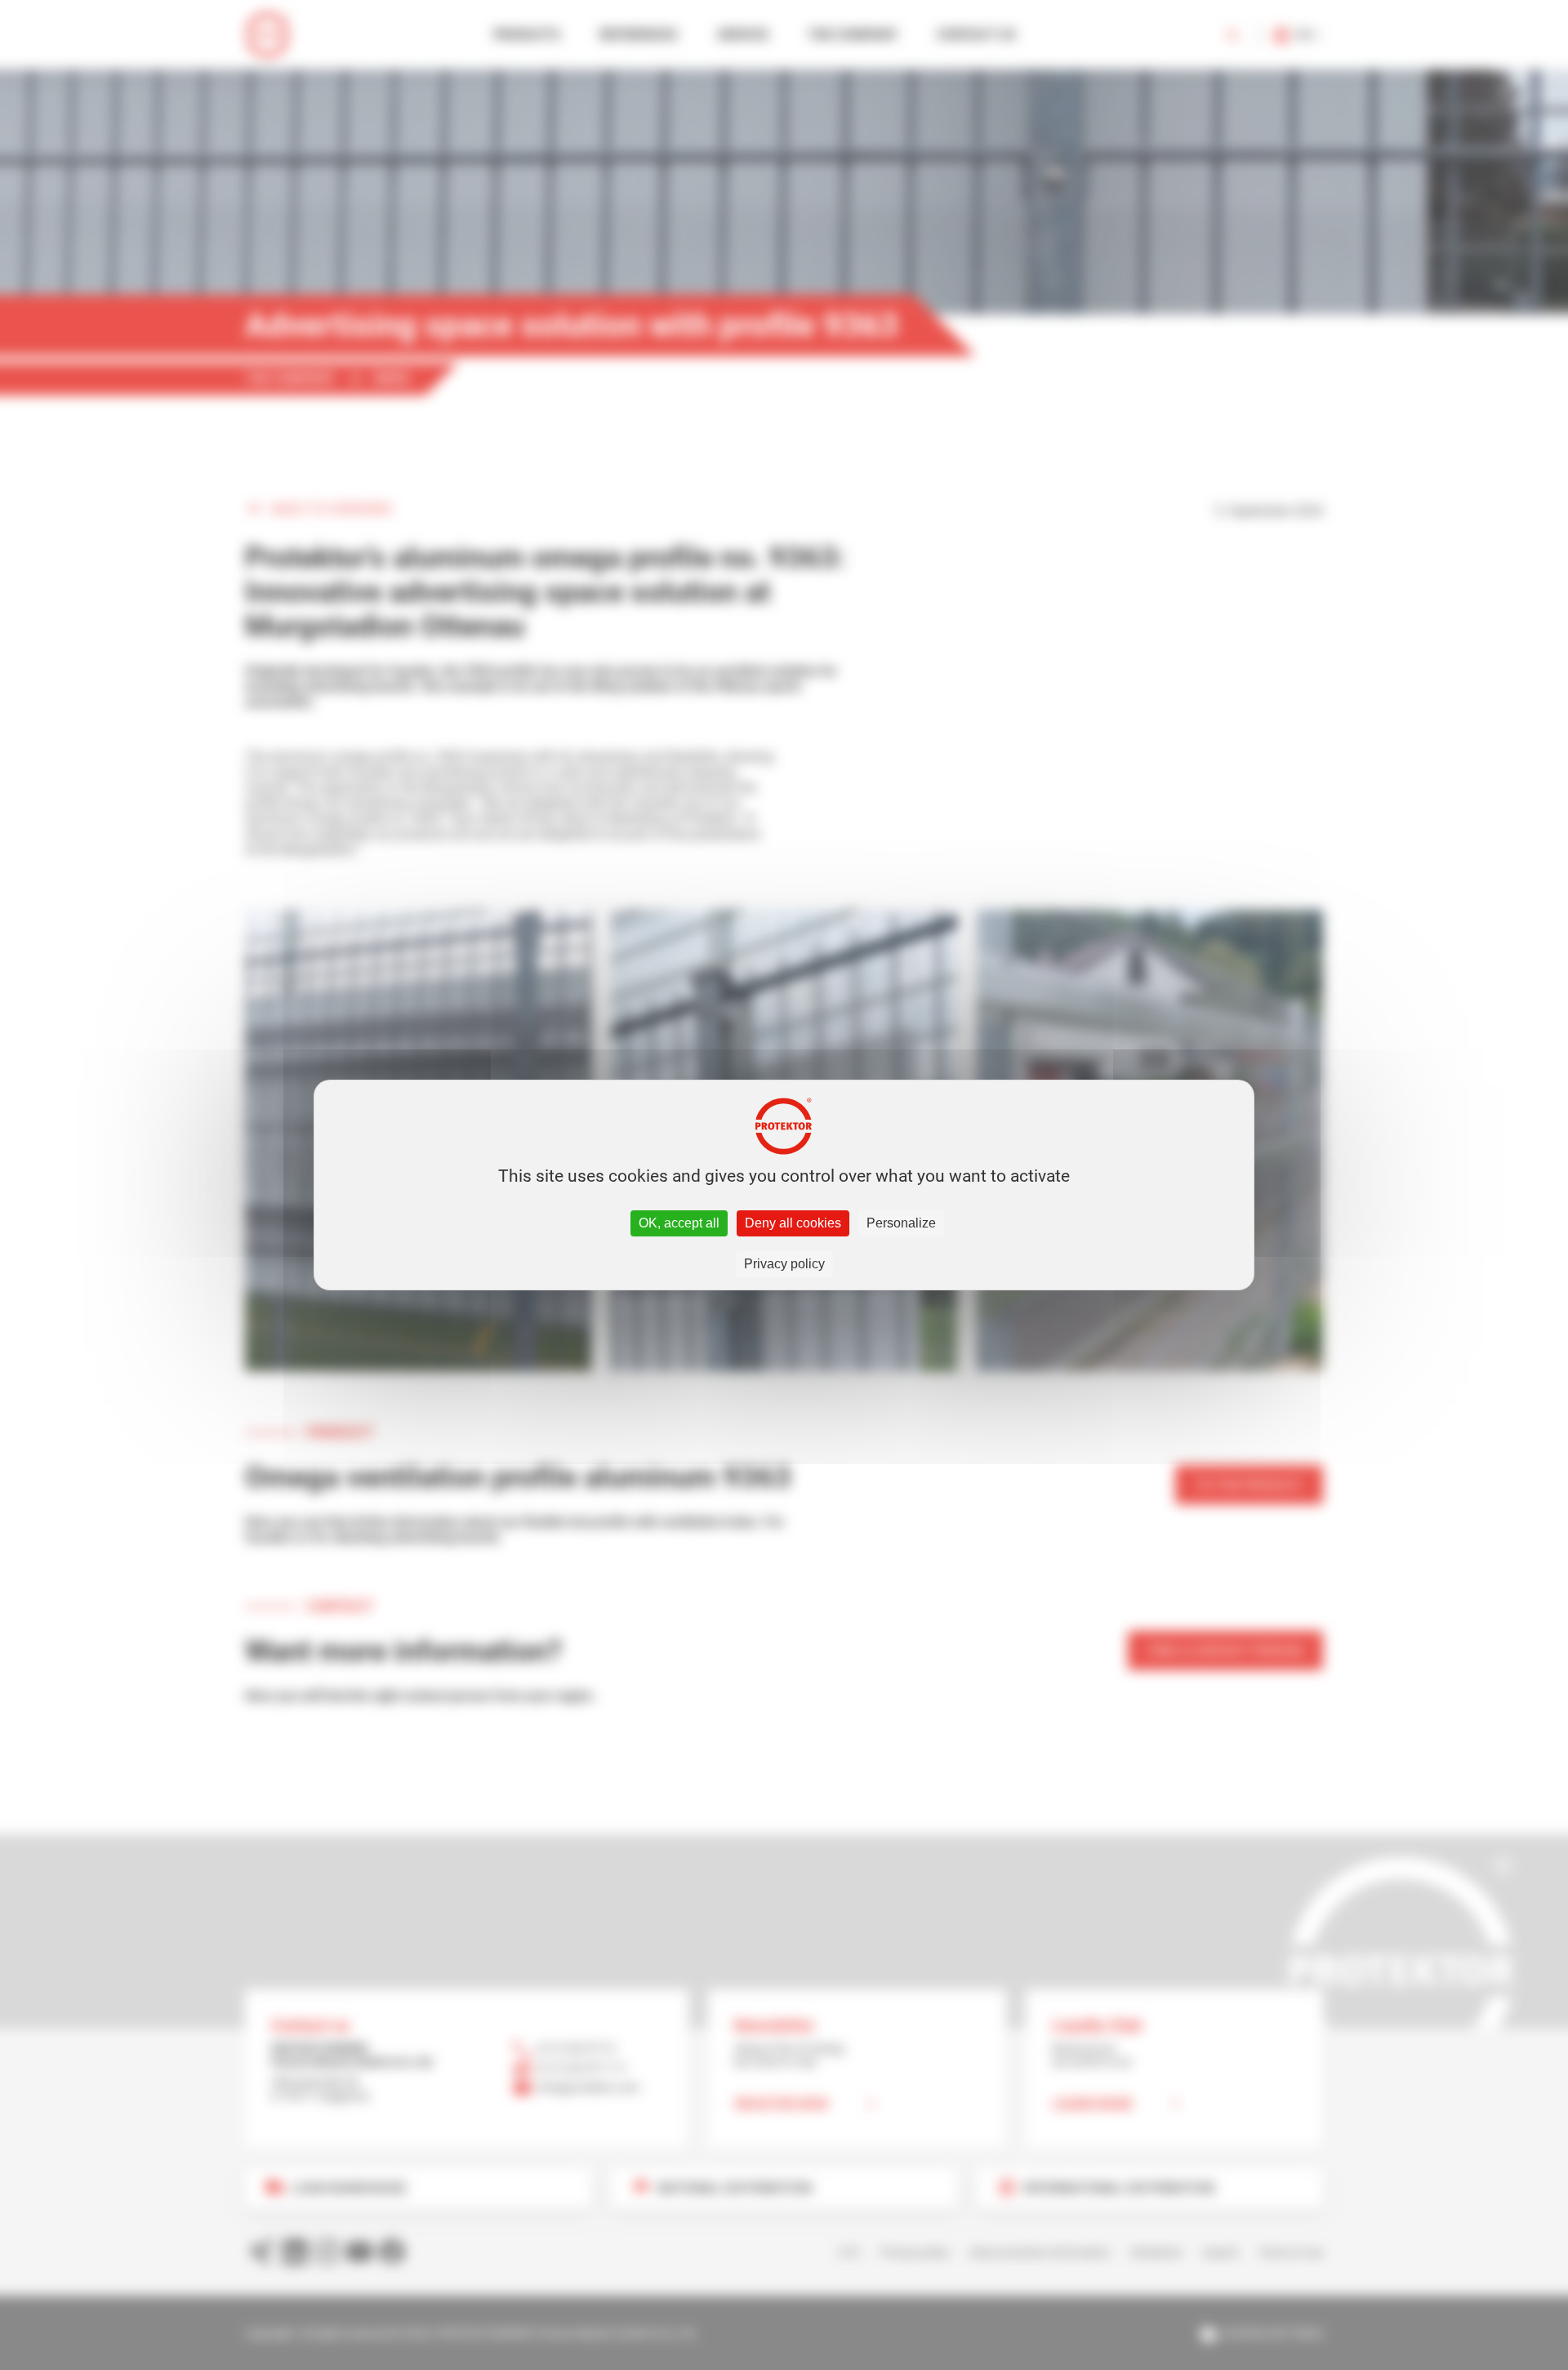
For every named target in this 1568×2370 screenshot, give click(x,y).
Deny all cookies (793, 1223)
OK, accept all (679, 1223)
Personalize (901, 1223)
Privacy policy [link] (784, 1264)
